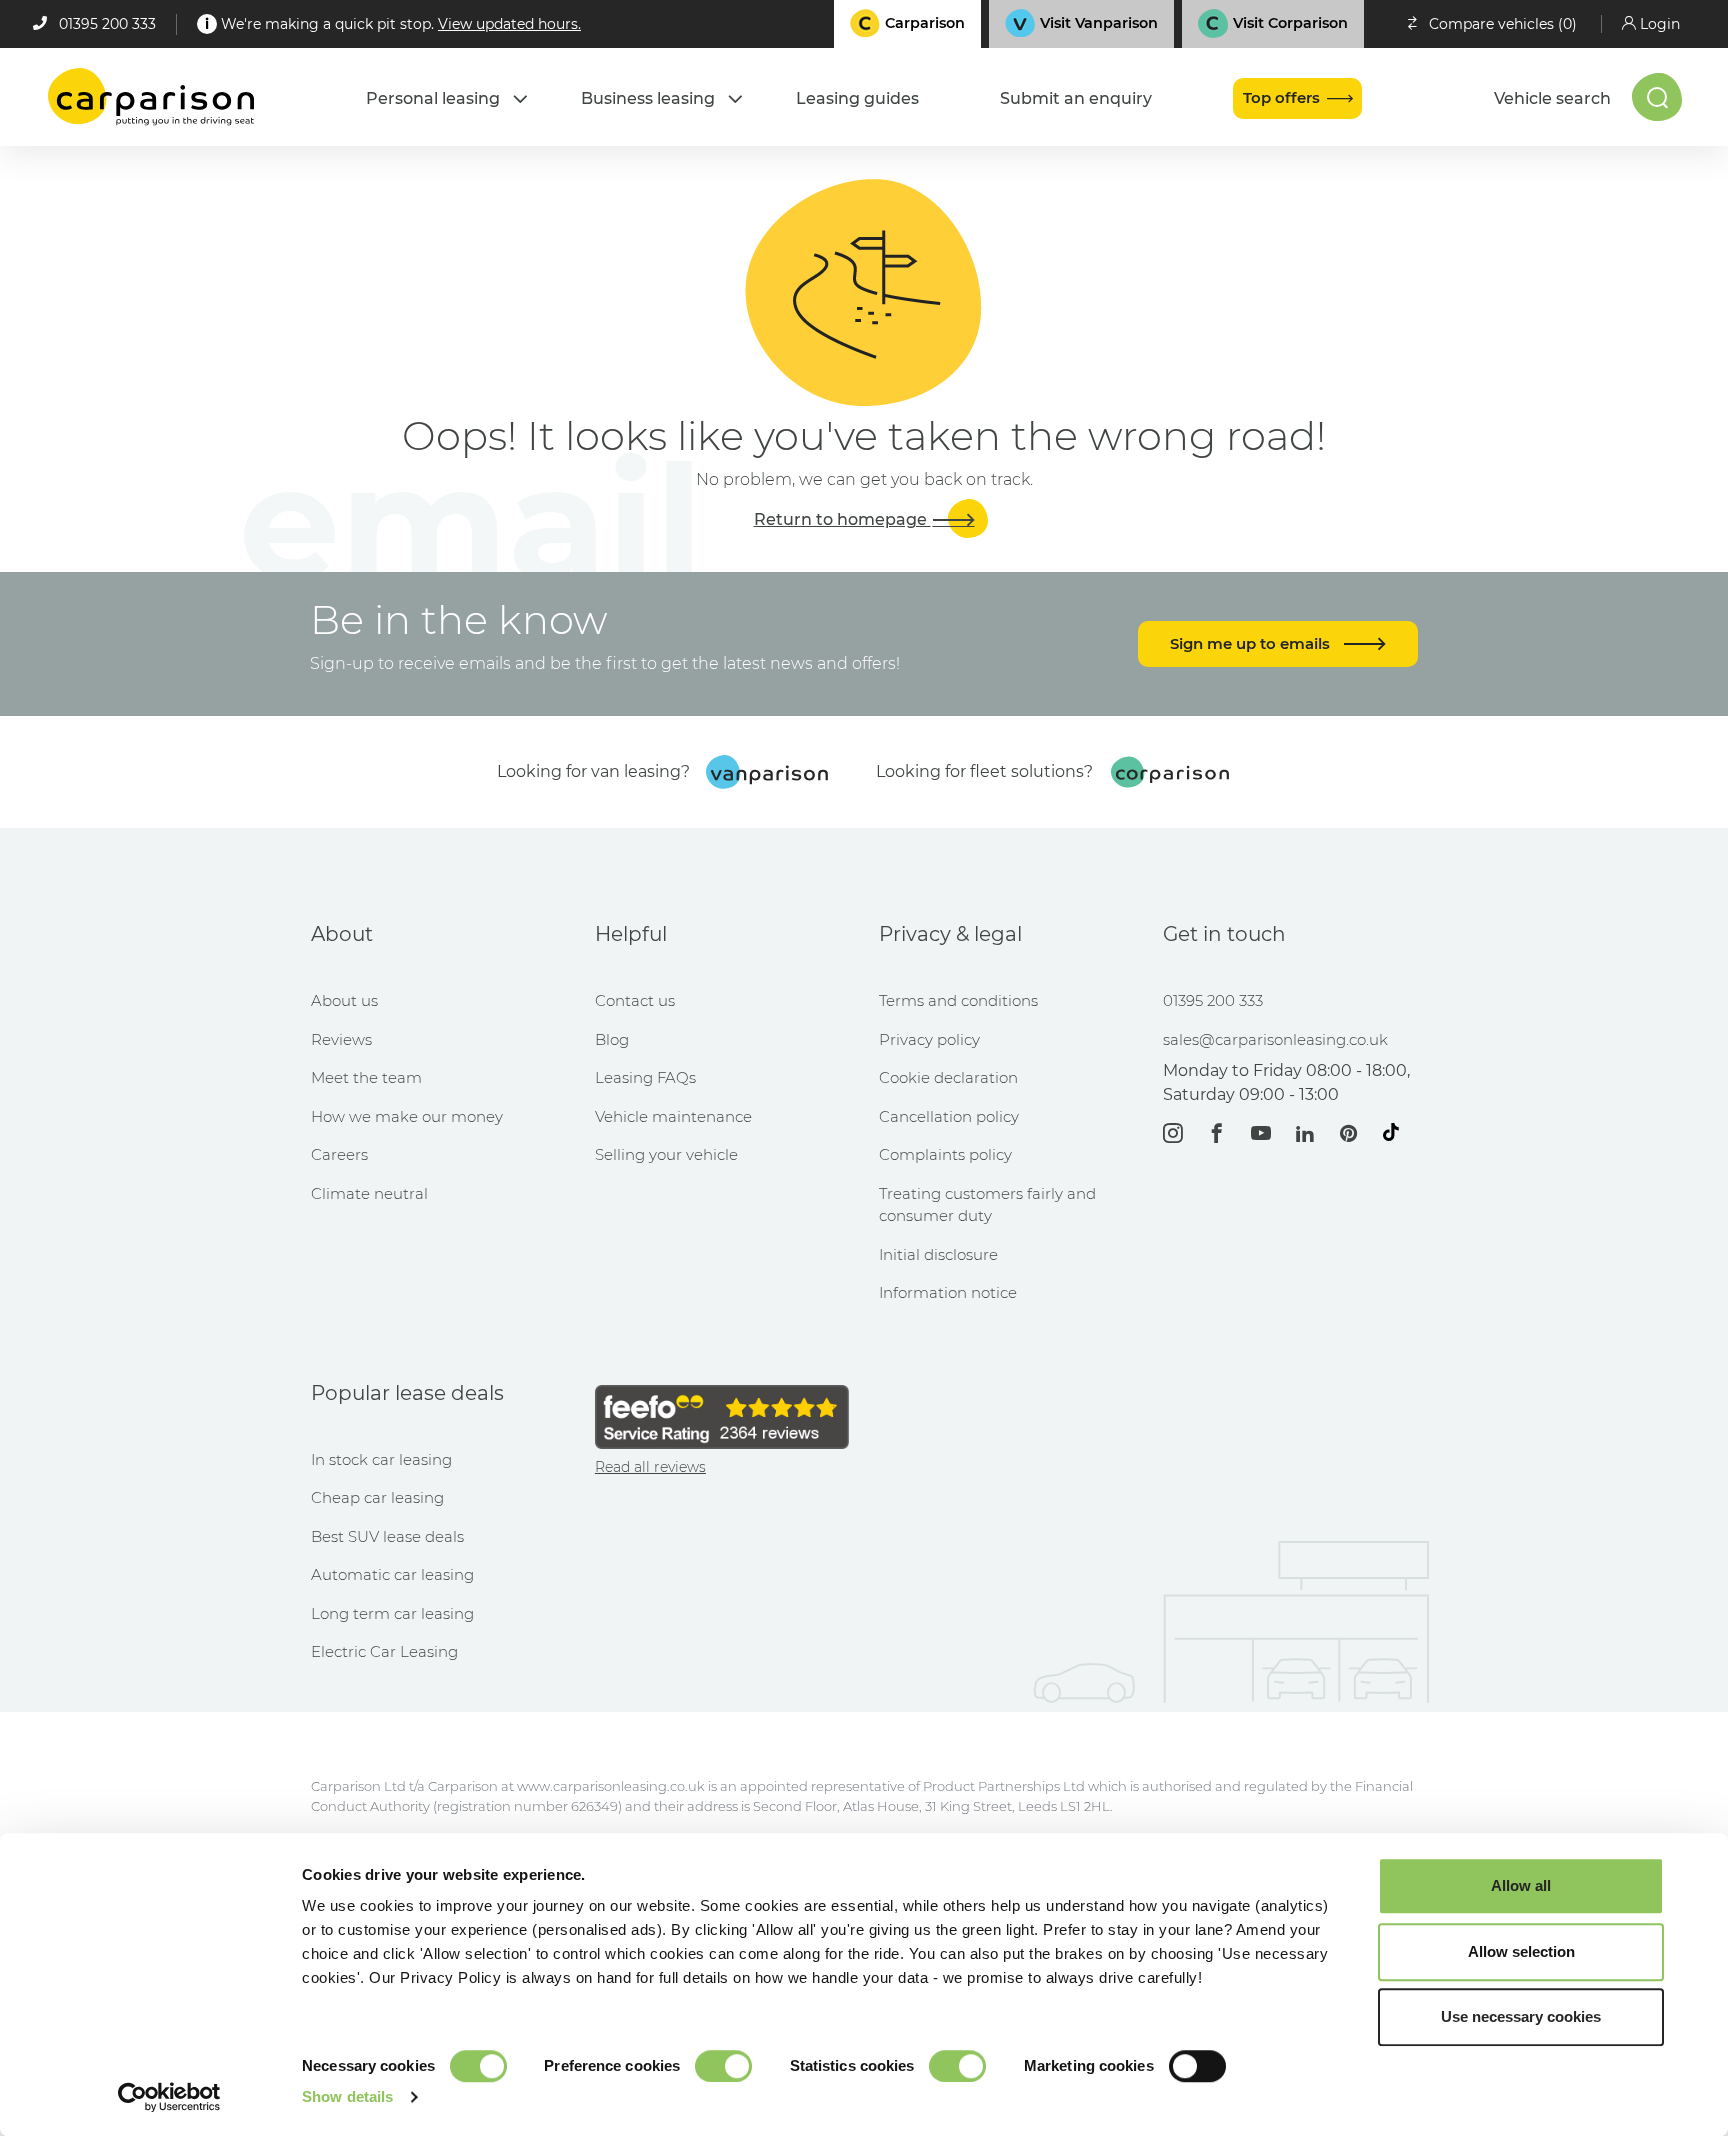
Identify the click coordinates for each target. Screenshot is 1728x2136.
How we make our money (407, 1116)
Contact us (635, 1000)
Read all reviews (650, 1467)
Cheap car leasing (377, 1497)
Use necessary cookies (1521, 2016)
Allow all (1521, 1885)
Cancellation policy (949, 1116)
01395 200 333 (107, 24)
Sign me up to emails (1252, 643)
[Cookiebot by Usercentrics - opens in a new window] (169, 2097)
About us (344, 1000)
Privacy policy (929, 1039)
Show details (347, 2096)
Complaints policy (945, 1154)
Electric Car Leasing (384, 1651)
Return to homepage (842, 519)
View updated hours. (509, 24)
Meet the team (366, 1077)
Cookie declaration (948, 1077)
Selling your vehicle (666, 1154)
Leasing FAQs (645, 1077)
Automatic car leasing (392, 1574)
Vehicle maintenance (673, 1116)
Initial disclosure (938, 1254)
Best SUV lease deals (387, 1536)
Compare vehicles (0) (1503, 24)
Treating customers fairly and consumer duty (987, 1205)
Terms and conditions (958, 1000)
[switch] (723, 2066)
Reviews (341, 1039)
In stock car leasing (381, 1459)
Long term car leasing (392, 1613)
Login (1660, 24)
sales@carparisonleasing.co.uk (1275, 1039)
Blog (612, 1039)
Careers (339, 1154)
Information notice (948, 1292)
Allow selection (1521, 1951)
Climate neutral (369, 1193)
